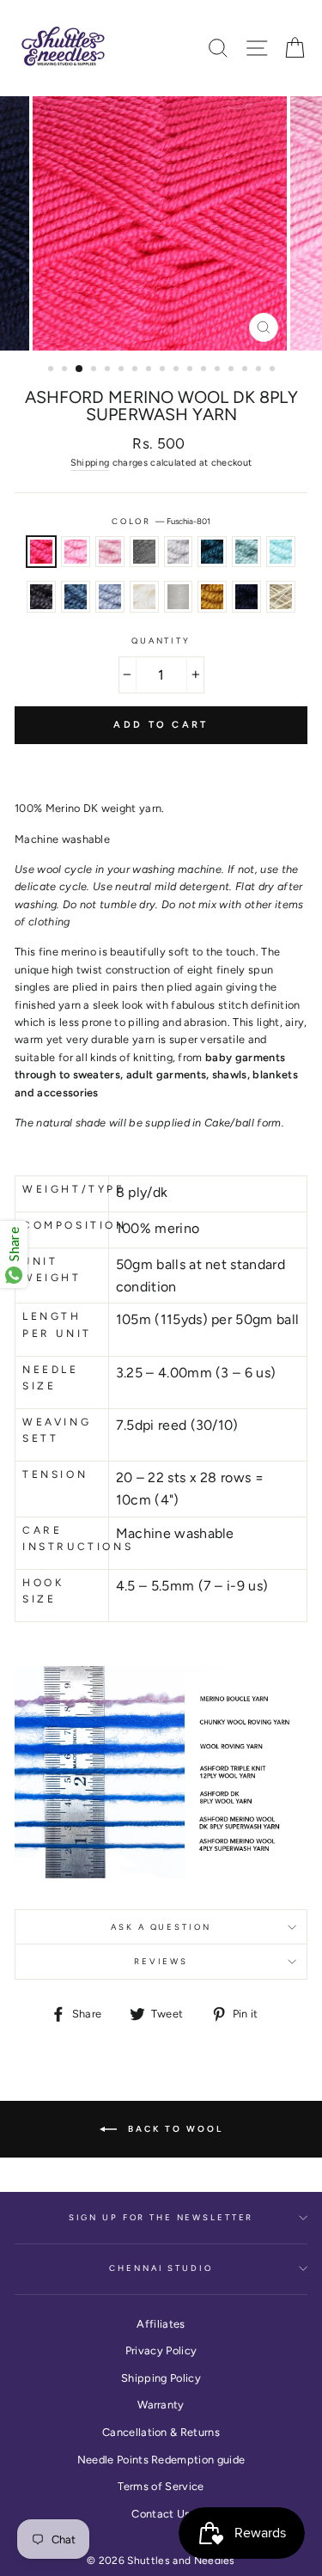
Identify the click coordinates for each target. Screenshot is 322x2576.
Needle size (51, 1378)
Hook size (43, 1591)
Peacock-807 (212, 552)
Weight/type (62, 1189)
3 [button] (80, 369)
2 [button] (66, 370)
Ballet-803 (110, 552)
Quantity (161, 641)
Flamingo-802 (76, 552)
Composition (62, 1225)
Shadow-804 (41, 596)
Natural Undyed (281, 596)
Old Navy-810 (246, 596)
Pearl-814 (179, 596)
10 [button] (178, 370)
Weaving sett (57, 1430)
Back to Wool (173, 2128)
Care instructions (62, 1538)
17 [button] (274, 370)
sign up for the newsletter (161, 2217)
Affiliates (161, 2324)
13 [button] (219, 370)
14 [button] (233, 370)
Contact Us (161, 2514)
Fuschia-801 (41, 552)
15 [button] (246, 370)
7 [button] (137, 370)
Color (161, 521)
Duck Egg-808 (246, 552)
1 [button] (52, 370)
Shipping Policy (161, 2378)
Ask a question (161, 1927)
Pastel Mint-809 (281, 552)
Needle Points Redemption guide (161, 2460)
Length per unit (57, 1325)
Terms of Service (161, 2486)
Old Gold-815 (212, 596)
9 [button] (164, 370)
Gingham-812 (110, 596)
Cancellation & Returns (161, 2432)
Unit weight (52, 1270)
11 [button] (191, 370)
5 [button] (109, 370)
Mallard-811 (76, 596)
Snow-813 (144, 596)
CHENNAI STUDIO (161, 2268)
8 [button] (150, 370)
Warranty (161, 2405)
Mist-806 (179, 552)
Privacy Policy (161, 2350)
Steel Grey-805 (144, 552)
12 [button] (205, 370)
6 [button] (123, 370)
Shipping (90, 463)
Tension (55, 1474)
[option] (161, 223)
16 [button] (260, 370)
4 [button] (95, 370)
